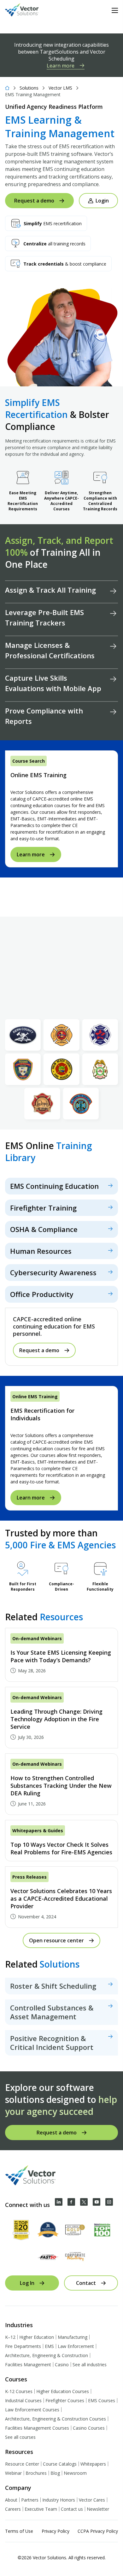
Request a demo (34, 201)
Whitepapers (93, 2464)
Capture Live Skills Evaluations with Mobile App (53, 683)
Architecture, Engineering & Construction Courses (56, 2419)
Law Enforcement (76, 2346)
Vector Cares (92, 2500)
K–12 (10, 2337)
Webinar (13, 2473)
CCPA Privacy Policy (98, 2531)
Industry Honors (59, 2500)
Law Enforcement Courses (32, 2410)
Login (102, 201)
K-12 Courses (19, 2391)
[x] (84, 2202)
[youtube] (97, 2202)
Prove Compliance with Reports (44, 716)
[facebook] (71, 2202)
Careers (13, 2509)
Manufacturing (73, 2337)
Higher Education (37, 2337)
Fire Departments (23, 2346)
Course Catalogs (60, 2464)
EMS (49, 2346)
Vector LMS (60, 88)
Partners (30, 2500)
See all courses (20, 2437)
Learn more (61, 66)
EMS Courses (102, 2400)
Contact (86, 2283)
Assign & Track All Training (50, 590)
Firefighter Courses (65, 2400)
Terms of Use (19, 2531)
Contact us (72, 2509)
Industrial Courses (23, 2400)
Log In (27, 2283)
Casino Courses (89, 2428)
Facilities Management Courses (37, 2428)
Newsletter (98, 2509)
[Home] (7, 88)
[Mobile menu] (115, 10)
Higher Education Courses (63, 2391)
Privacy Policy (56, 2531)
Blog (55, 2473)
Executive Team (41, 2509)
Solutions (29, 88)
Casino (62, 2365)
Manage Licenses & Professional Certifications (50, 650)
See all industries (90, 2365)
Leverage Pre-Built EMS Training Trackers (44, 617)
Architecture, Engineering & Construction (47, 2355)
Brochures (36, 2473)
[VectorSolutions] (28, 11)
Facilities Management (28, 2365)
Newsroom (75, 2473)
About (11, 2500)
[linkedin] (59, 2202)
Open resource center (56, 1940)
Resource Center (22, 2464)
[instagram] (109, 2202)
